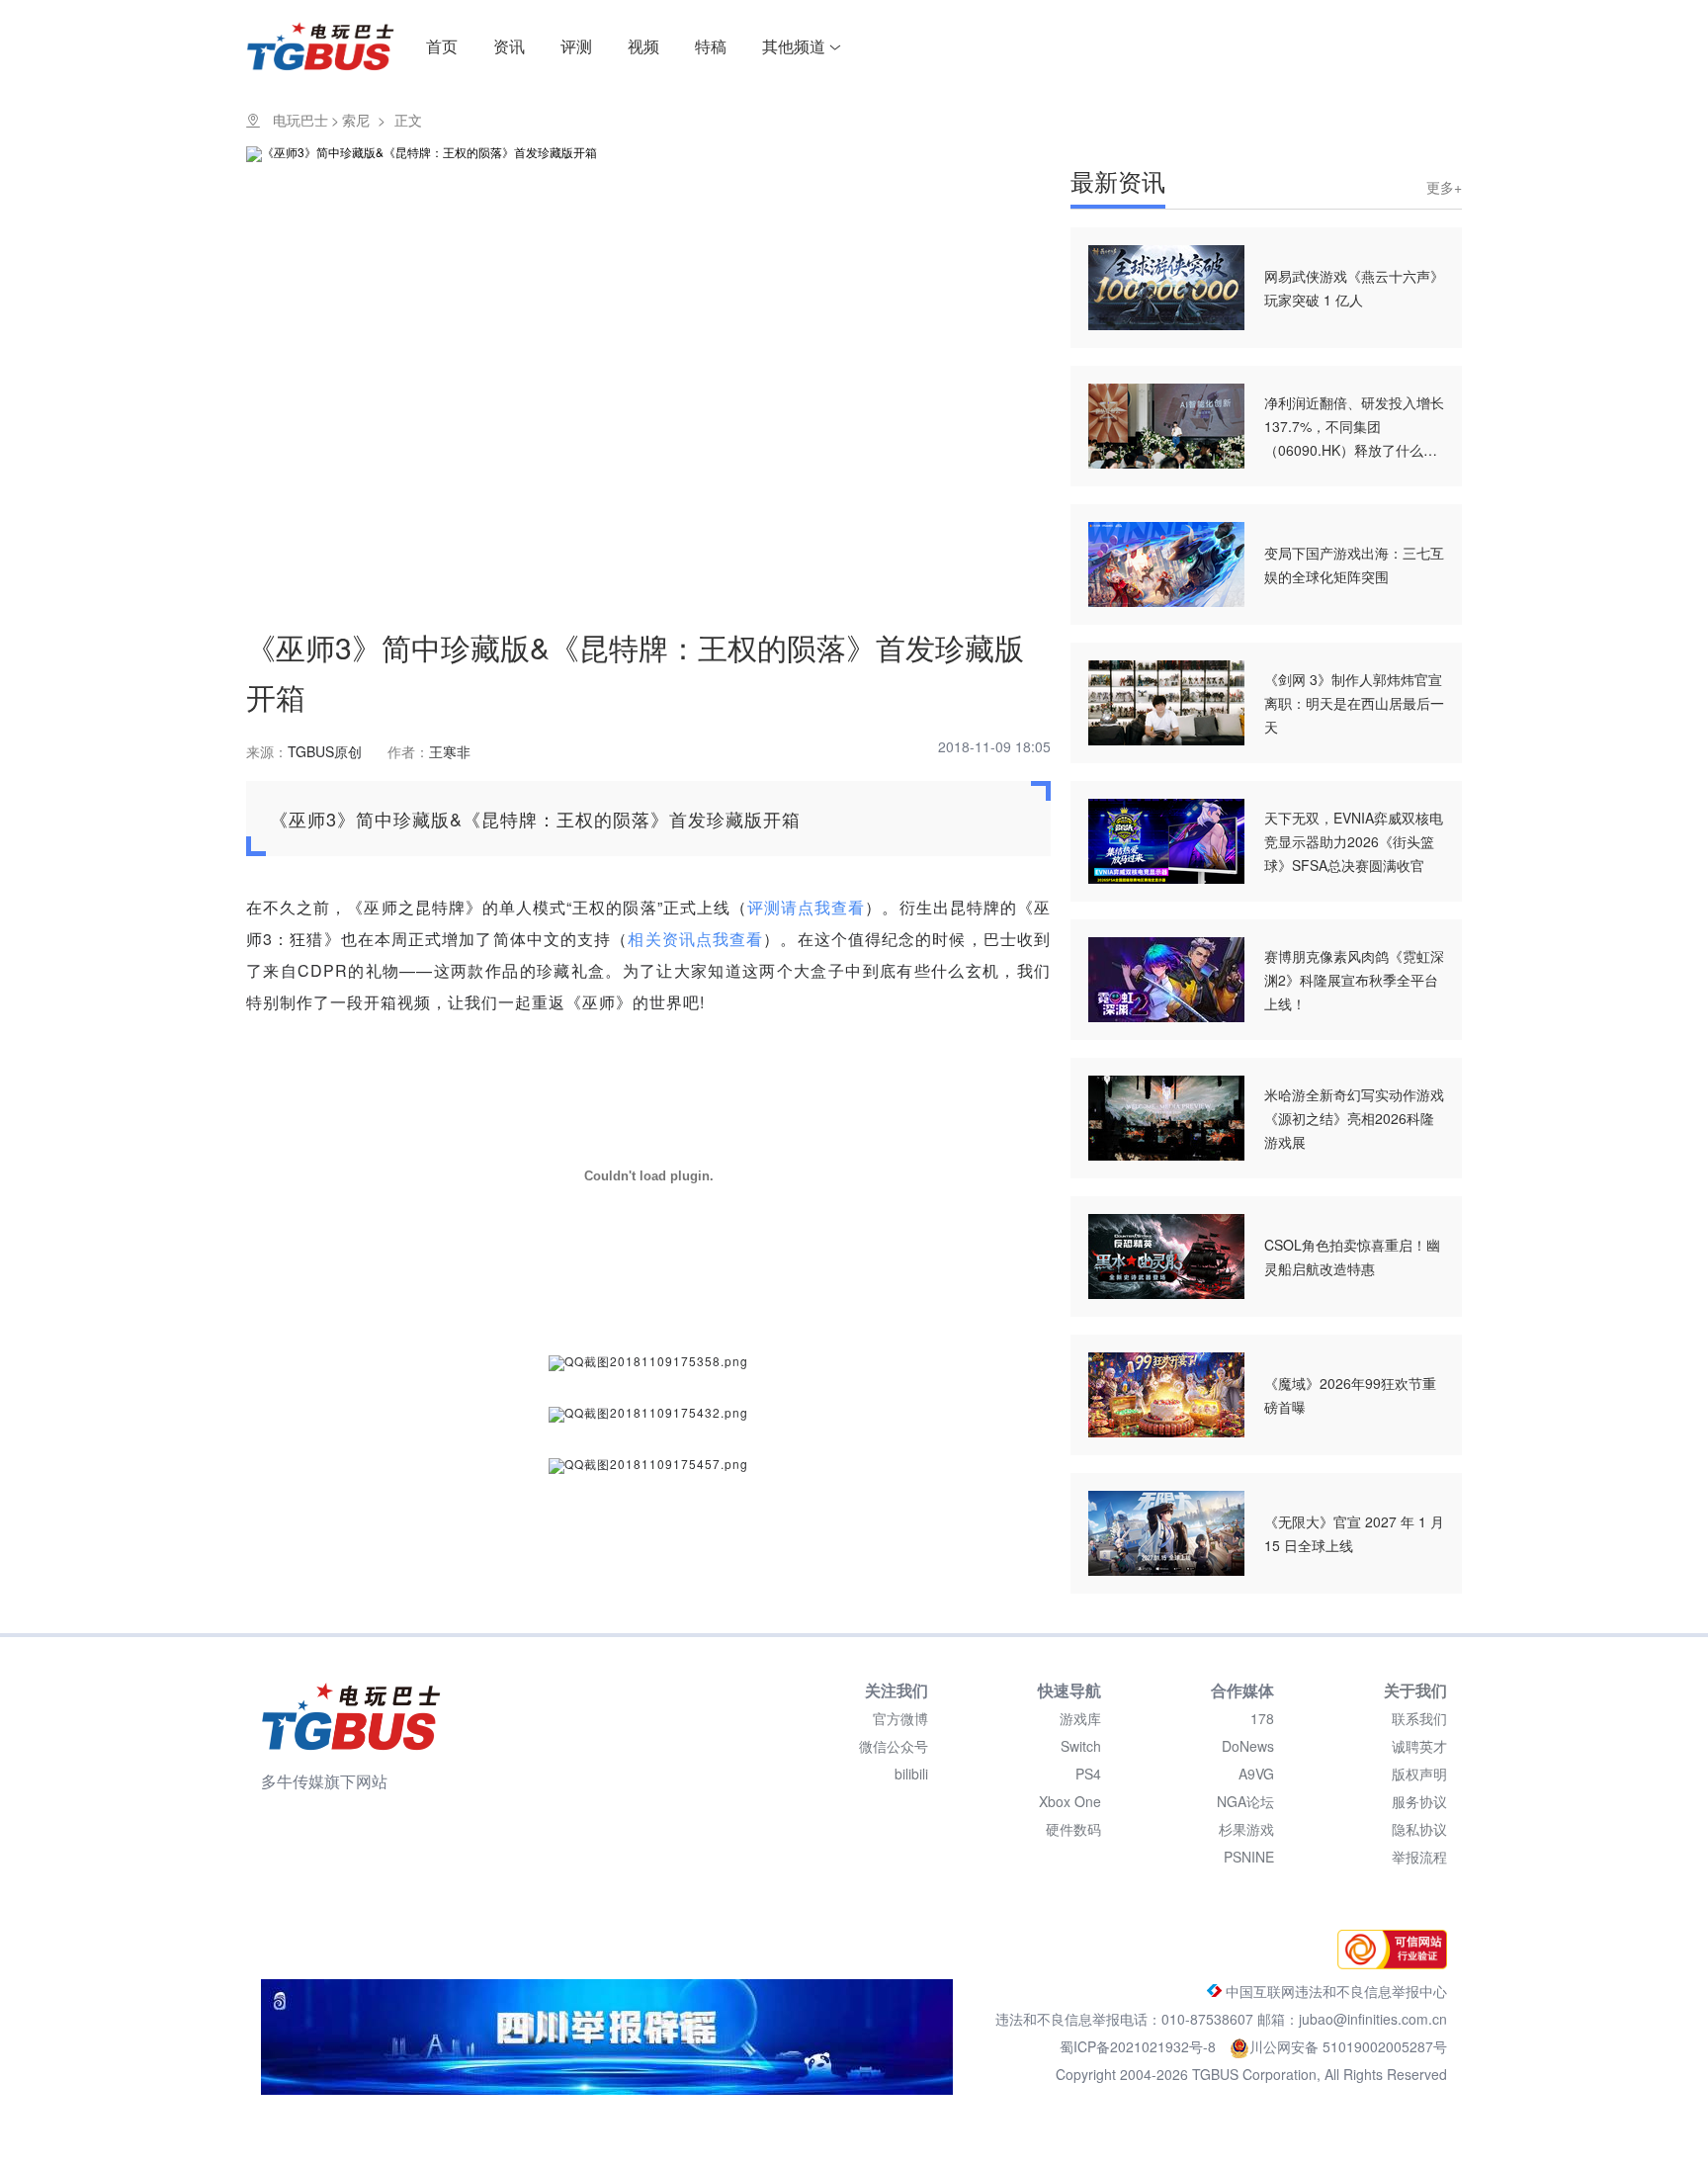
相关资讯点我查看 (695, 939)
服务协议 (1419, 1801)
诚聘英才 (1419, 1746)
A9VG (1256, 1774)
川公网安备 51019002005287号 (1348, 2046)
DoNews (1248, 1746)
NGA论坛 (1245, 1801)
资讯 (509, 46)
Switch (1081, 1746)
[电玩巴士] (351, 1716)
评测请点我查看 (806, 907)
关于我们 (1415, 1690)
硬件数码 (1073, 1829)
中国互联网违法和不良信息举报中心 (1334, 1991)
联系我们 (1419, 1718)
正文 (408, 120)
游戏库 (1080, 1718)
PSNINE (1249, 1857)
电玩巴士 (300, 120)
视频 (643, 46)
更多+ (1444, 187)
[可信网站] (1387, 1963)
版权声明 (1419, 1774)
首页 (442, 46)
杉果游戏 (1246, 1829)
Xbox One (1070, 1801)
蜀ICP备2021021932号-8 (1140, 2046)
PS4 (1088, 1774)
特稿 (711, 46)
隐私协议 (1419, 1829)
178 (1262, 1718)
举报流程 (1419, 1857)
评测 (576, 46)
